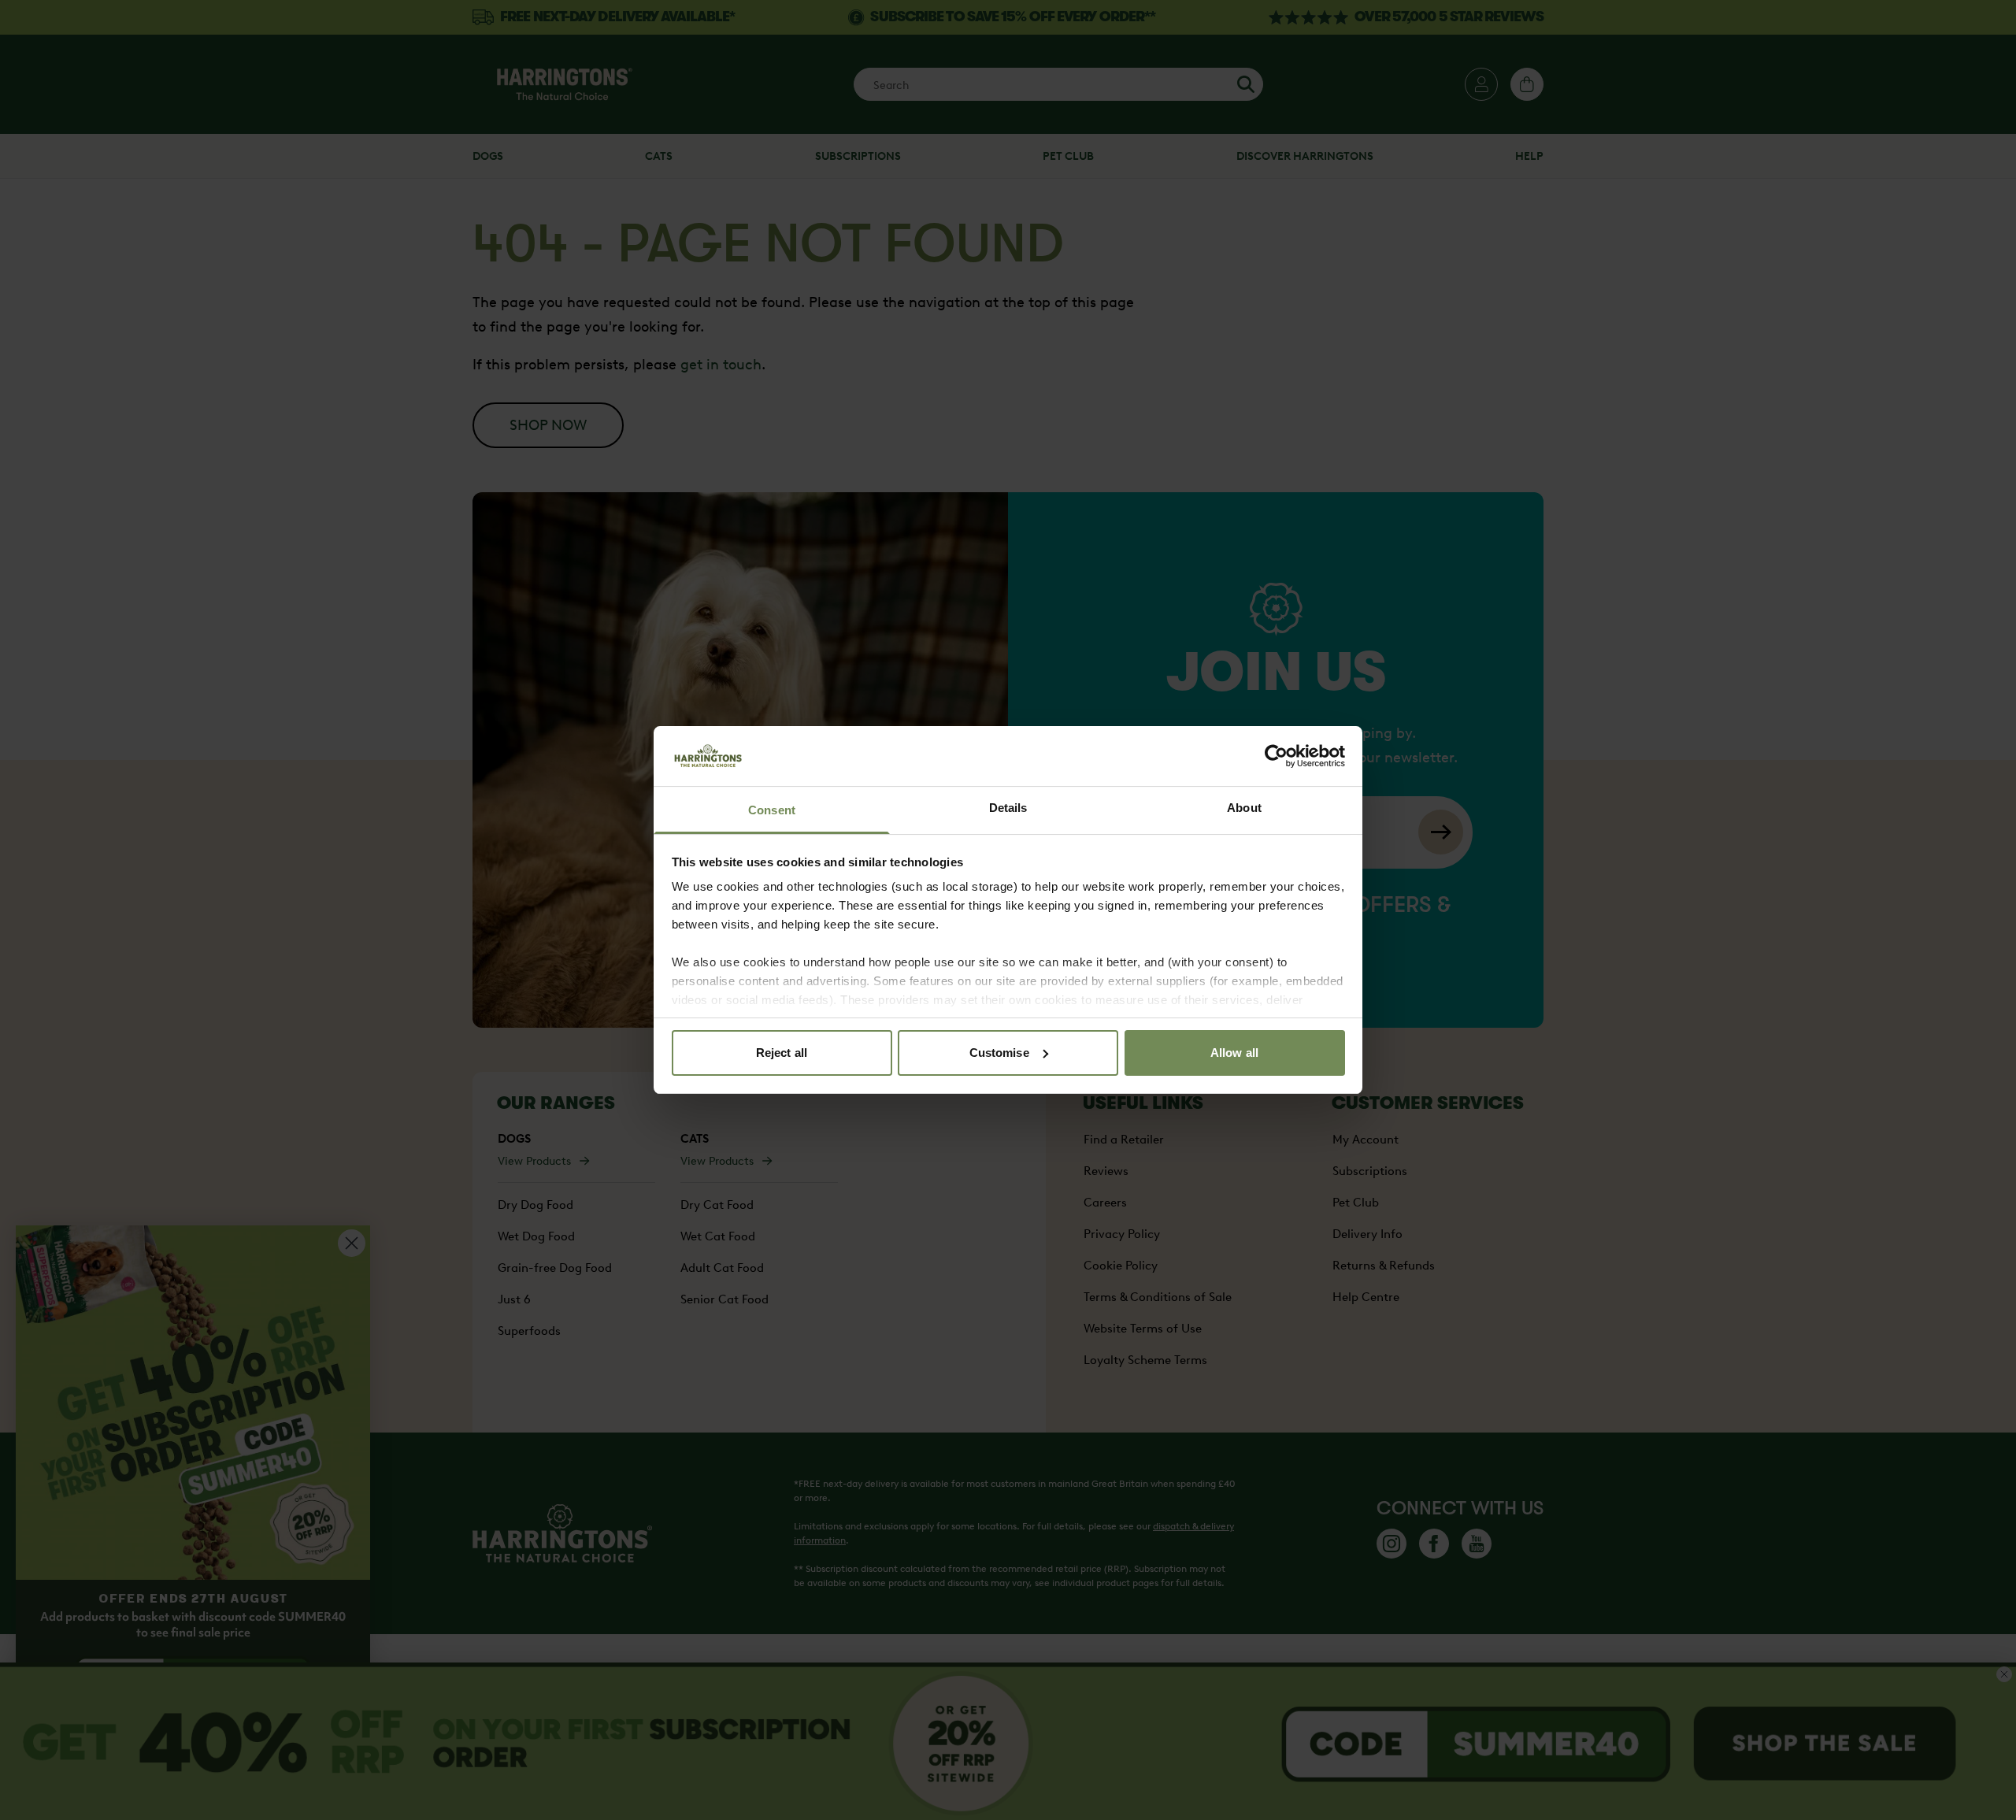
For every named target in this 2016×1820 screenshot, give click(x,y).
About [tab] (1244, 808)
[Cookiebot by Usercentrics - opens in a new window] (1276, 756)
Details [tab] (1008, 808)
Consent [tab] (772, 810)
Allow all (1234, 1053)
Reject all (782, 1053)
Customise (999, 1053)
